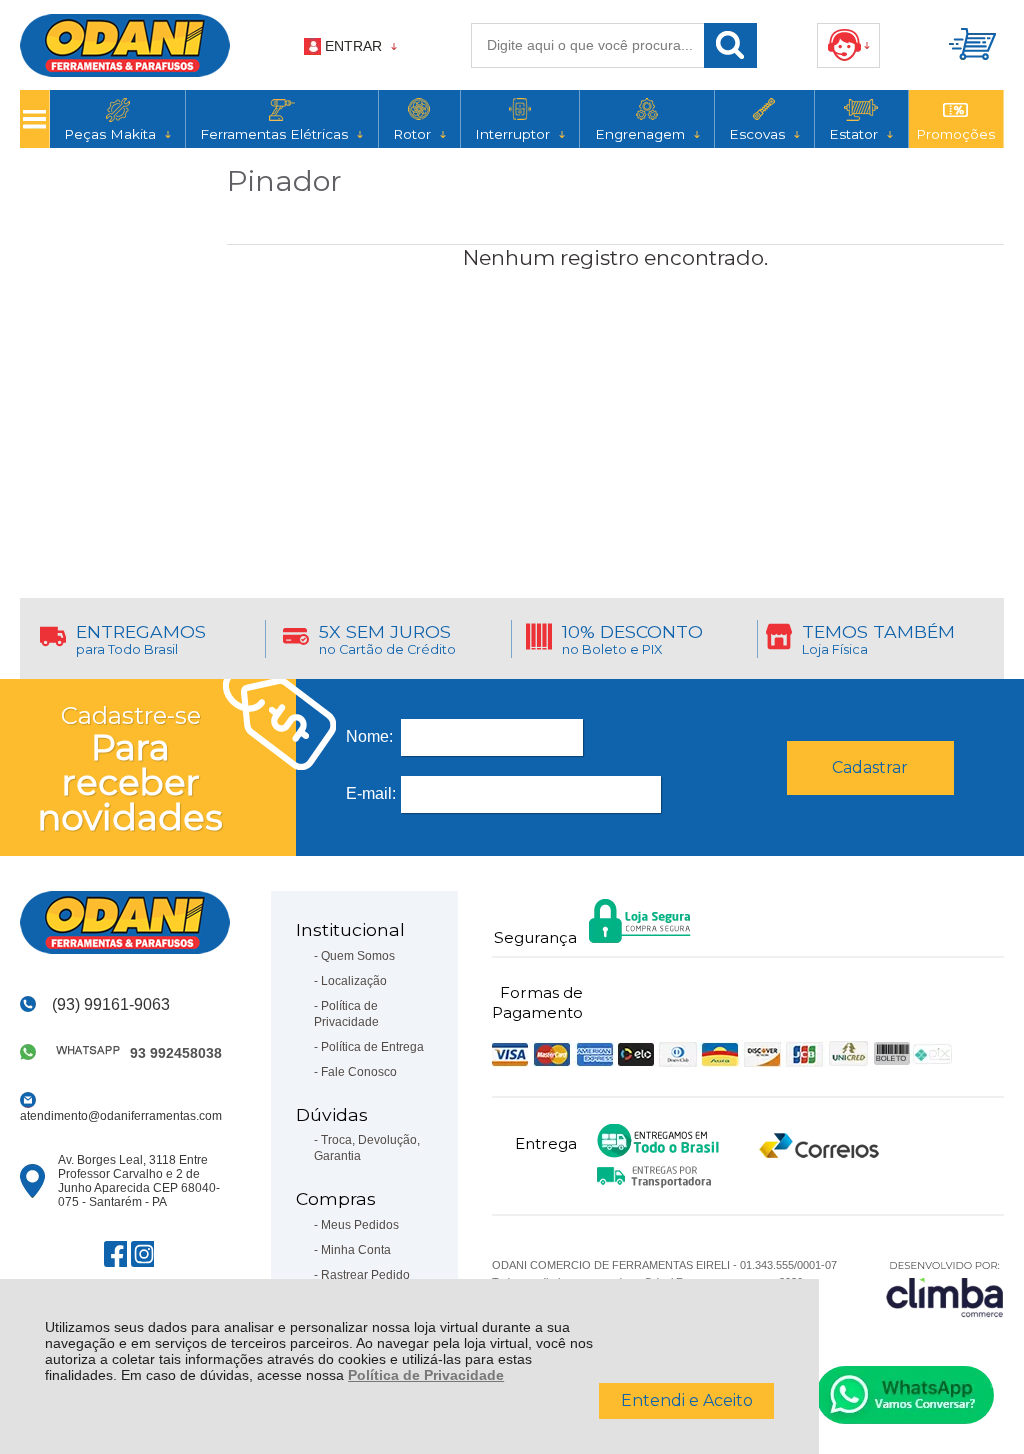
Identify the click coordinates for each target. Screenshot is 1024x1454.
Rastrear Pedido (365, 1275)
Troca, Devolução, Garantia (367, 1148)
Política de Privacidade (426, 1375)
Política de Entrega (372, 1047)
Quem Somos (358, 956)
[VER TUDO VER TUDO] (34, 119)
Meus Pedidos (360, 1225)
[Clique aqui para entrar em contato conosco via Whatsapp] (905, 1395)
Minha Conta (356, 1250)
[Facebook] (115, 1254)
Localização (354, 981)
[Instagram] (142, 1254)
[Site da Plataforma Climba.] (945, 1288)
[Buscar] (730, 45)
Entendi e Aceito (687, 1400)
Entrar (353, 46)
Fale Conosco (359, 1072)
